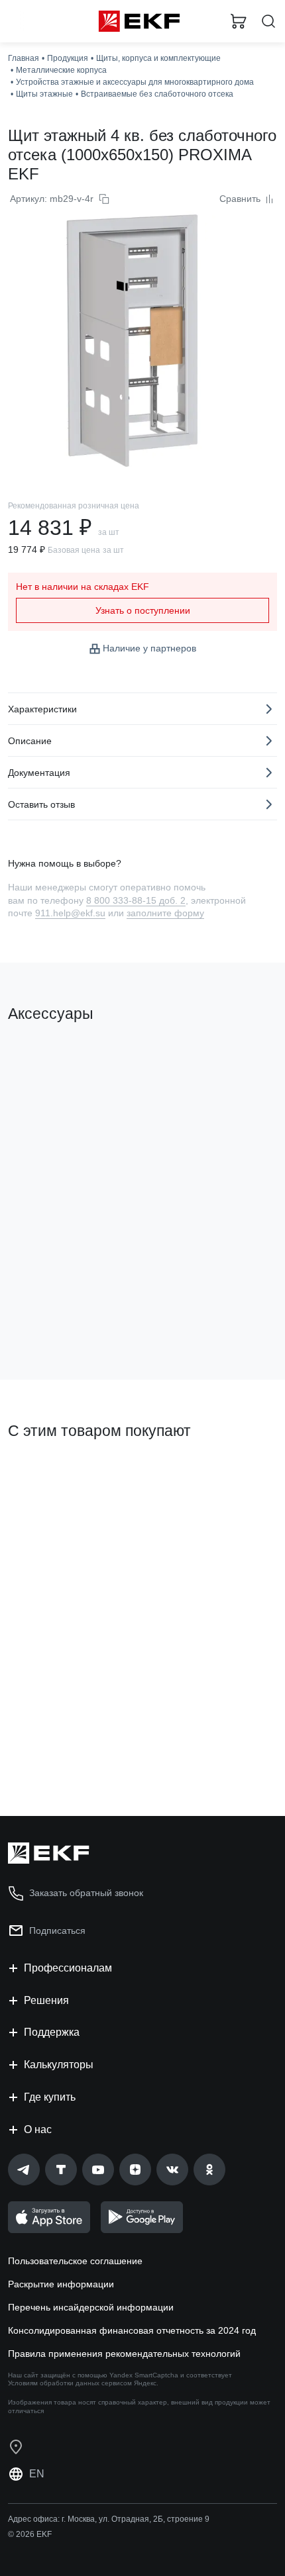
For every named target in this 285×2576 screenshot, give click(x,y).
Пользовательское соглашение (75, 2261)
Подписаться (57, 1931)
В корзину (60, 1316)
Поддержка (52, 2032)
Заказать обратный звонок (86, 1893)
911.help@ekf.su (70, 913)
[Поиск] (268, 22)
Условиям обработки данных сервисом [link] (70, 2383)
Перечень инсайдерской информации (91, 2307)
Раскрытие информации (61, 2284)
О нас (38, 2129)
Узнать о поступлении (143, 610)
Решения (46, 2000)
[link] (24, 2170)
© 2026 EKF (30, 2534)
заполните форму (165, 913)
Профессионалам (68, 1968)
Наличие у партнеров (149, 648)
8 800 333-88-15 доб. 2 (136, 900)
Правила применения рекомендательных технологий (124, 2354)
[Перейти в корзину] (239, 21)
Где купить (50, 2097)
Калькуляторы (59, 2065)
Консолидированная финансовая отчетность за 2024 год (132, 2330)
